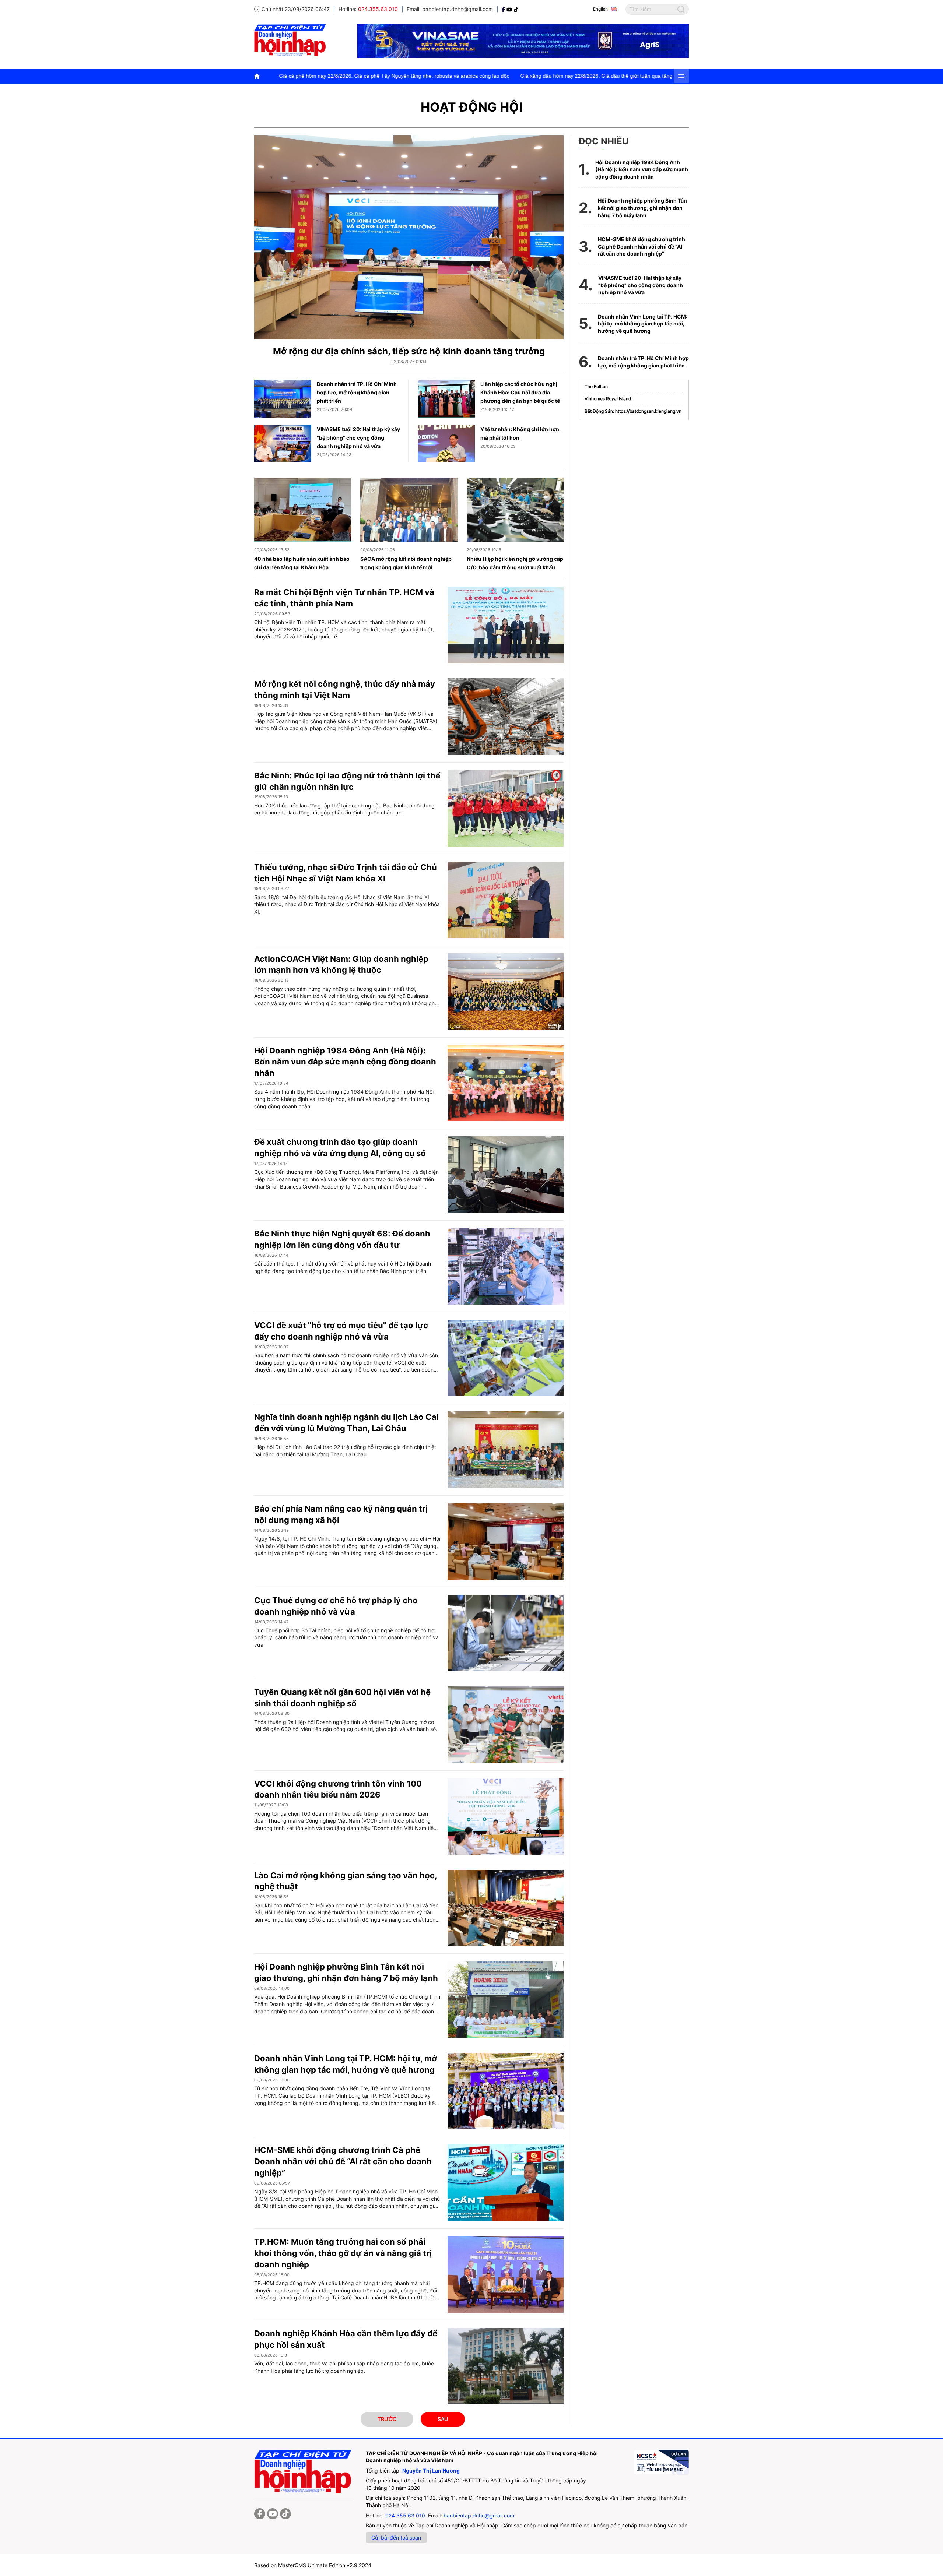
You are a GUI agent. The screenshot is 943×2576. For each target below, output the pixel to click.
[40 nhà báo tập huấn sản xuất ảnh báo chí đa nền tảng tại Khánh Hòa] (303, 510)
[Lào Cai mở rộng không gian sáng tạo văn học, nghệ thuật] (506, 1908)
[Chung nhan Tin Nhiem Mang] (661, 2462)
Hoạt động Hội (472, 107)
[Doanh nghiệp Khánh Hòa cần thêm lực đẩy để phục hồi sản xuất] (506, 2366)
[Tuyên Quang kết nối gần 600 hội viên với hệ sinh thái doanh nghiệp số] (506, 1725)
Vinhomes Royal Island (608, 399)
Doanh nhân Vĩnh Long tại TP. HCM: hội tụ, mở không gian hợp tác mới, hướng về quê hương (643, 324)
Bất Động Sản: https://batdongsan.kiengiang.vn (633, 411)
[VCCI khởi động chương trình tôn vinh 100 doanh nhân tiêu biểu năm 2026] (506, 1816)
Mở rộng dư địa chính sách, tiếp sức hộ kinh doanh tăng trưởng (409, 351)
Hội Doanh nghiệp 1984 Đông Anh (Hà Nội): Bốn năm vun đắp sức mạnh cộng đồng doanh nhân (345, 1062)
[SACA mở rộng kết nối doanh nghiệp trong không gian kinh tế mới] (409, 510)
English (600, 9)
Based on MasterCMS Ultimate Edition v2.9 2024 (313, 2565)
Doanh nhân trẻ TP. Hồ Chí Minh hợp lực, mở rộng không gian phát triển (357, 392)
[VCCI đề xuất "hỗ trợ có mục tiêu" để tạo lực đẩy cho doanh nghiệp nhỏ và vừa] (506, 1358)
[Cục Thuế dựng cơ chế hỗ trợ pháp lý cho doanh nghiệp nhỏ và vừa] (506, 1633)
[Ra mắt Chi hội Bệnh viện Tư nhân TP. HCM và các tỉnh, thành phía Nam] (506, 625)
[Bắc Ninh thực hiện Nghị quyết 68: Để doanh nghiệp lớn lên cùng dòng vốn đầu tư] (506, 1266)
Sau (443, 2419)
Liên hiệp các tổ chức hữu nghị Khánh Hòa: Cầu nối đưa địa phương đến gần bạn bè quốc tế (520, 392)
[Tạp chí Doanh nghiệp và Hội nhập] (504, 9)
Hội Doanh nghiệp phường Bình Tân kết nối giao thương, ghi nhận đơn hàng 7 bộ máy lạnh (642, 208)
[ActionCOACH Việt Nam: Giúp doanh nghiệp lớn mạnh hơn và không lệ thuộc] (506, 992)
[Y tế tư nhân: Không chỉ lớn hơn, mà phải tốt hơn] (446, 444)
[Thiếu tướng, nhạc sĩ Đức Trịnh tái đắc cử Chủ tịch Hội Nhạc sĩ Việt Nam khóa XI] (506, 900)
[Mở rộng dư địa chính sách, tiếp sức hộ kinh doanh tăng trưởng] (409, 237)
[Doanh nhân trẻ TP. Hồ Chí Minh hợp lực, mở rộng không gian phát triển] (283, 398)
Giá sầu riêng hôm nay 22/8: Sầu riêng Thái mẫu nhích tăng (508, 76)
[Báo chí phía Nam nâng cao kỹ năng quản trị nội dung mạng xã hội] (506, 1541)
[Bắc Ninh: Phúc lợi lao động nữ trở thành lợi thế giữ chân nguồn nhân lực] (506, 808)
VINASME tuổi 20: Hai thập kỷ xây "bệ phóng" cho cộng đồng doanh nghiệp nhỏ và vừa (358, 438)
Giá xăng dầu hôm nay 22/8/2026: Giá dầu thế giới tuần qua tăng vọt (347, 76)
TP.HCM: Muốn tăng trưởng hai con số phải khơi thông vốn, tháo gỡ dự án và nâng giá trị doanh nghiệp (343, 2253)
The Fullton (596, 386)
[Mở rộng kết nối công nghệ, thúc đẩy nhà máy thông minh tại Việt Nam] (506, 717)
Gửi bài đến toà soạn (396, 2538)
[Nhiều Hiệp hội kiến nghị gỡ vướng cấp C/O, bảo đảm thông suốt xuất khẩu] (515, 510)
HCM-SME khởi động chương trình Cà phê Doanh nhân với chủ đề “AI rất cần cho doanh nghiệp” (343, 2161)
